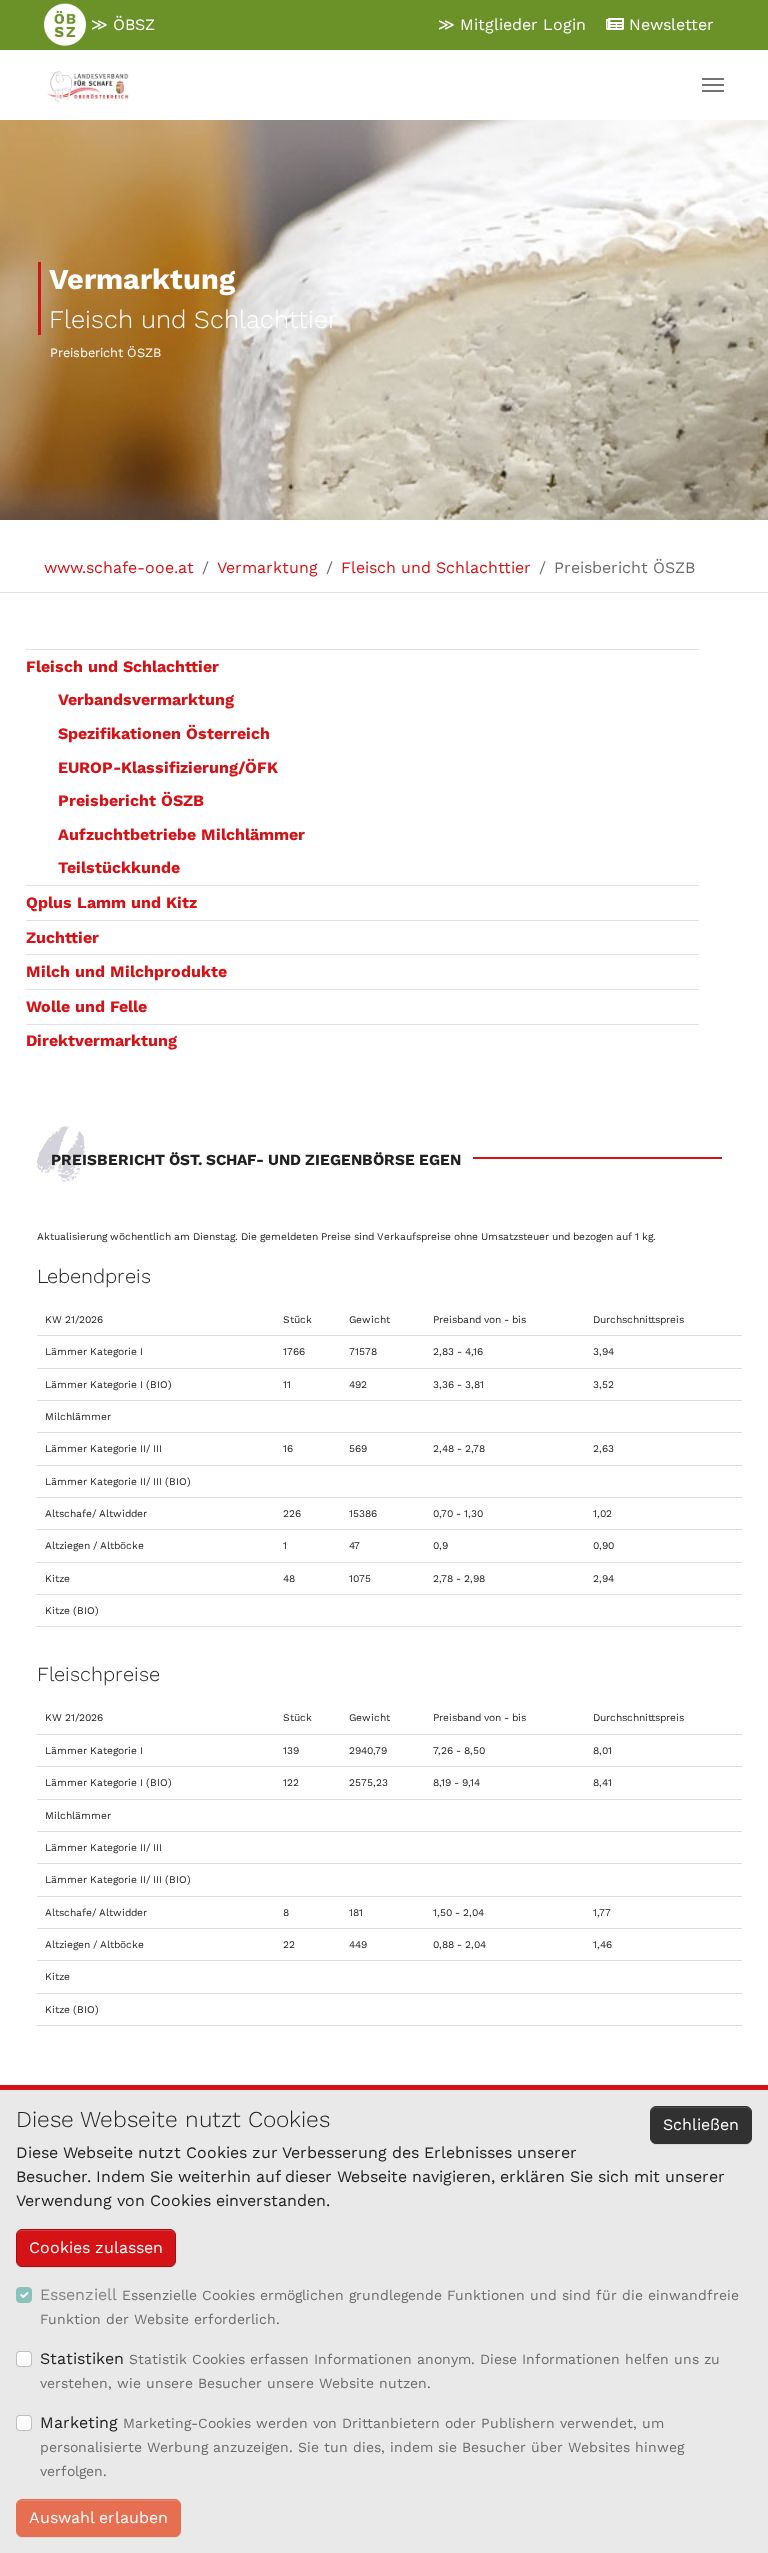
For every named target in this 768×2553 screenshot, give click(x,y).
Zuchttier (62, 937)
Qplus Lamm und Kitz (111, 902)
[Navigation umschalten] (713, 85)
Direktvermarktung (101, 1040)
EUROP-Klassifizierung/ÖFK (168, 767)
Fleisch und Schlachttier (122, 666)
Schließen (701, 2124)
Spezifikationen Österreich (164, 733)
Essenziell (78, 2294)
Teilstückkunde (119, 867)
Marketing (79, 2422)
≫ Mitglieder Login (512, 24)
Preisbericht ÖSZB (131, 800)
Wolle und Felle (86, 1006)
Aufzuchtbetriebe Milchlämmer (181, 834)
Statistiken (82, 2358)
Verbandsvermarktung (146, 699)
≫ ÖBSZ (120, 24)
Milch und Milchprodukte (126, 971)
